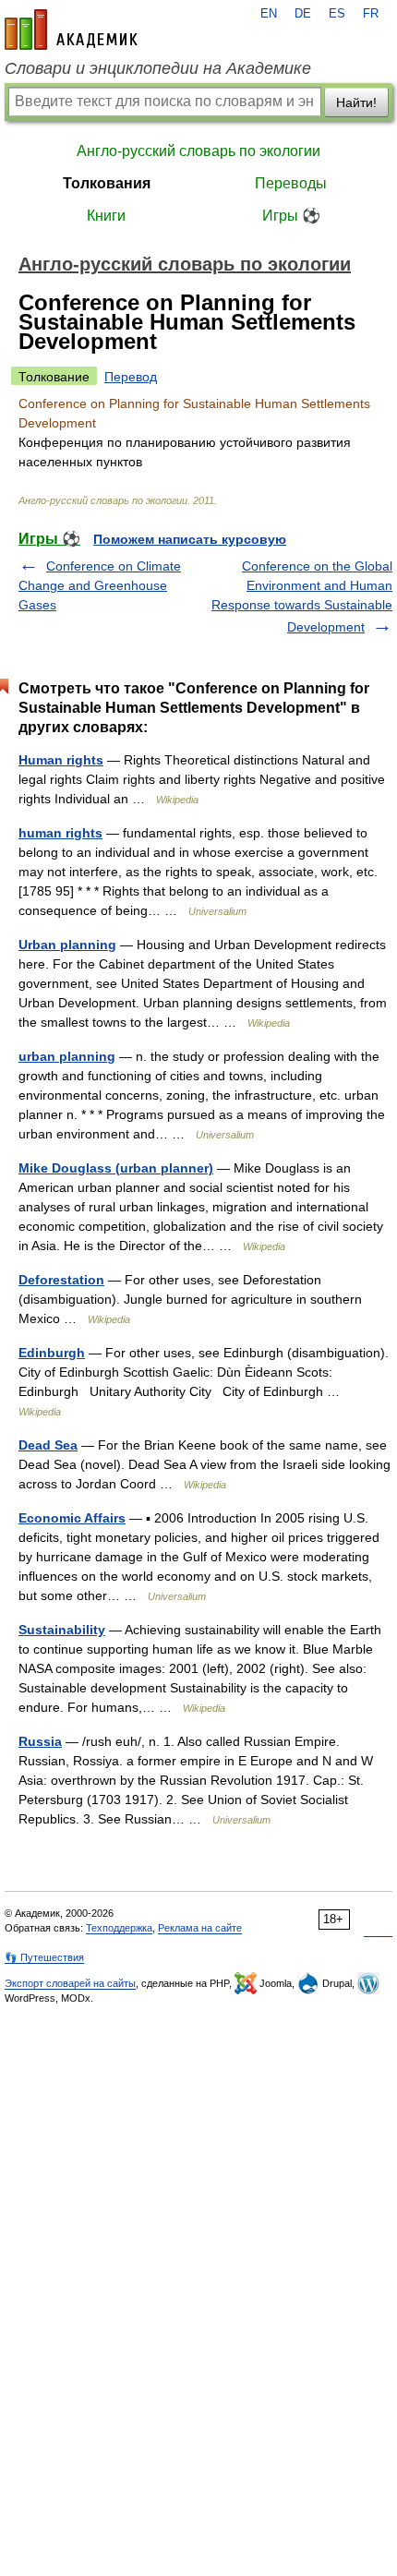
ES (337, 14)
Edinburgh (52, 1353)
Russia (40, 1741)
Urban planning (67, 945)
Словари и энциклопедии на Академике (158, 68)
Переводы (291, 183)
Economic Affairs (72, 1518)
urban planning (67, 1056)
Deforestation (61, 1280)
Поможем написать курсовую (190, 539)
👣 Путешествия (44, 1957)
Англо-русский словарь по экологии (198, 151)
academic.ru (71, 30)
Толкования (107, 183)
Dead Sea (48, 1445)
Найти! (356, 102)
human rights (60, 833)
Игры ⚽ (291, 216)
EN (269, 14)
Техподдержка (119, 1928)
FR (371, 14)
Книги (106, 216)
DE (303, 14)
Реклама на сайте (200, 1928)
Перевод (131, 377)
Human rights (61, 760)
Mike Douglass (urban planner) (116, 1168)
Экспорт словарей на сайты (70, 1983)
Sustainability (62, 1630)
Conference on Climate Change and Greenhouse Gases (100, 585)
